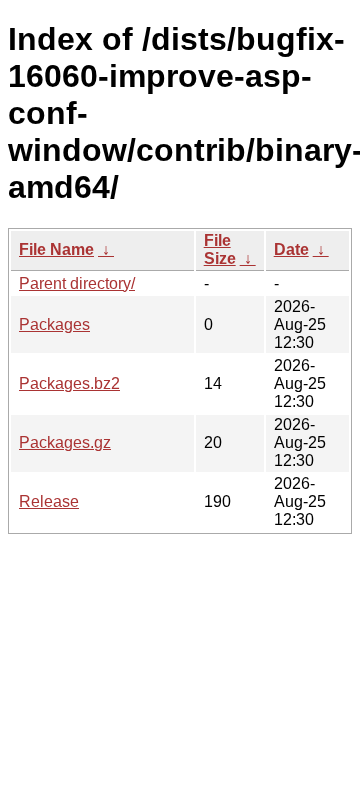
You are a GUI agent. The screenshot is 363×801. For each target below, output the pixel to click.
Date (291, 249)
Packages (54, 324)
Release (49, 501)
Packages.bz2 (69, 383)
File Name (56, 249)
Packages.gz (65, 442)
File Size (220, 249)
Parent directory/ (77, 283)
